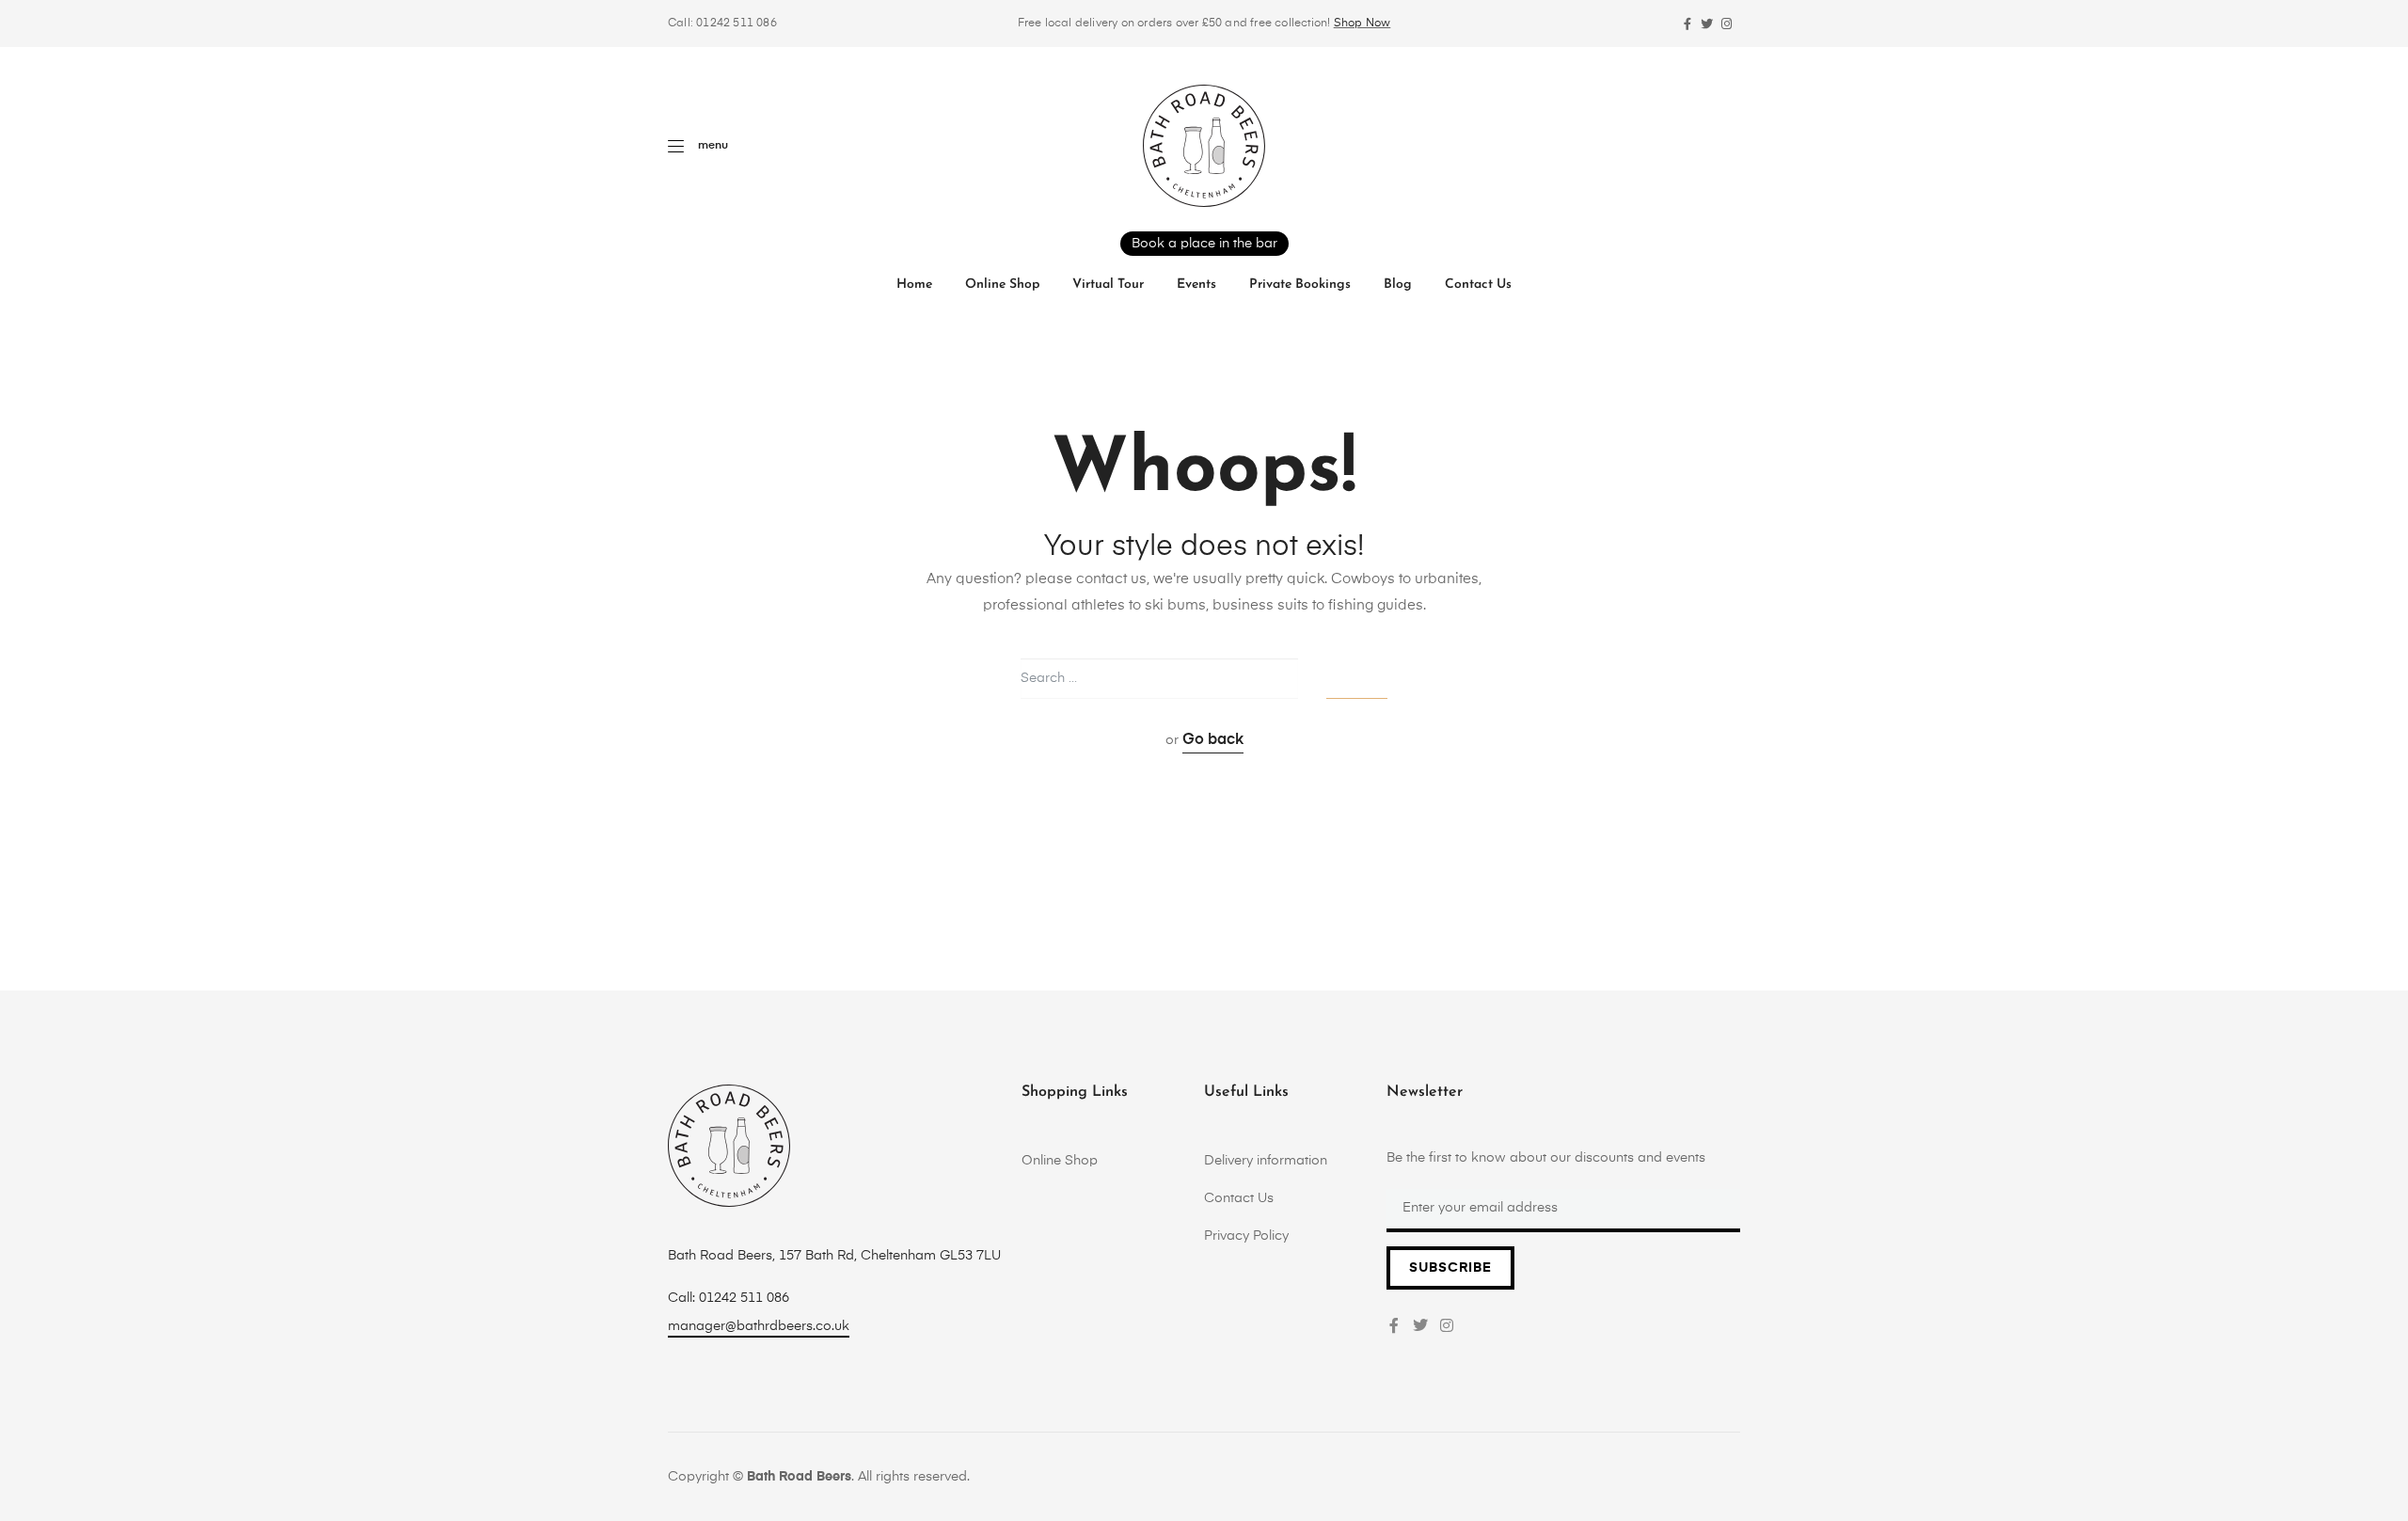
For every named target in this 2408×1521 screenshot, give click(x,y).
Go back (1213, 740)
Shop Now (1362, 24)
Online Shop (1002, 285)
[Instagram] (1727, 24)
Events (1196, 285)
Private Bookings (1300, 285)
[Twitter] (1707, 24)
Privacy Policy (1246, 1236)
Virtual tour (1108, 285)
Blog (1398, 285)
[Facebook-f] (1687, 24)
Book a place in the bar (1204, 244)
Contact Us (1478, 285)
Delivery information (1266, 1161)
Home (914, 285)
